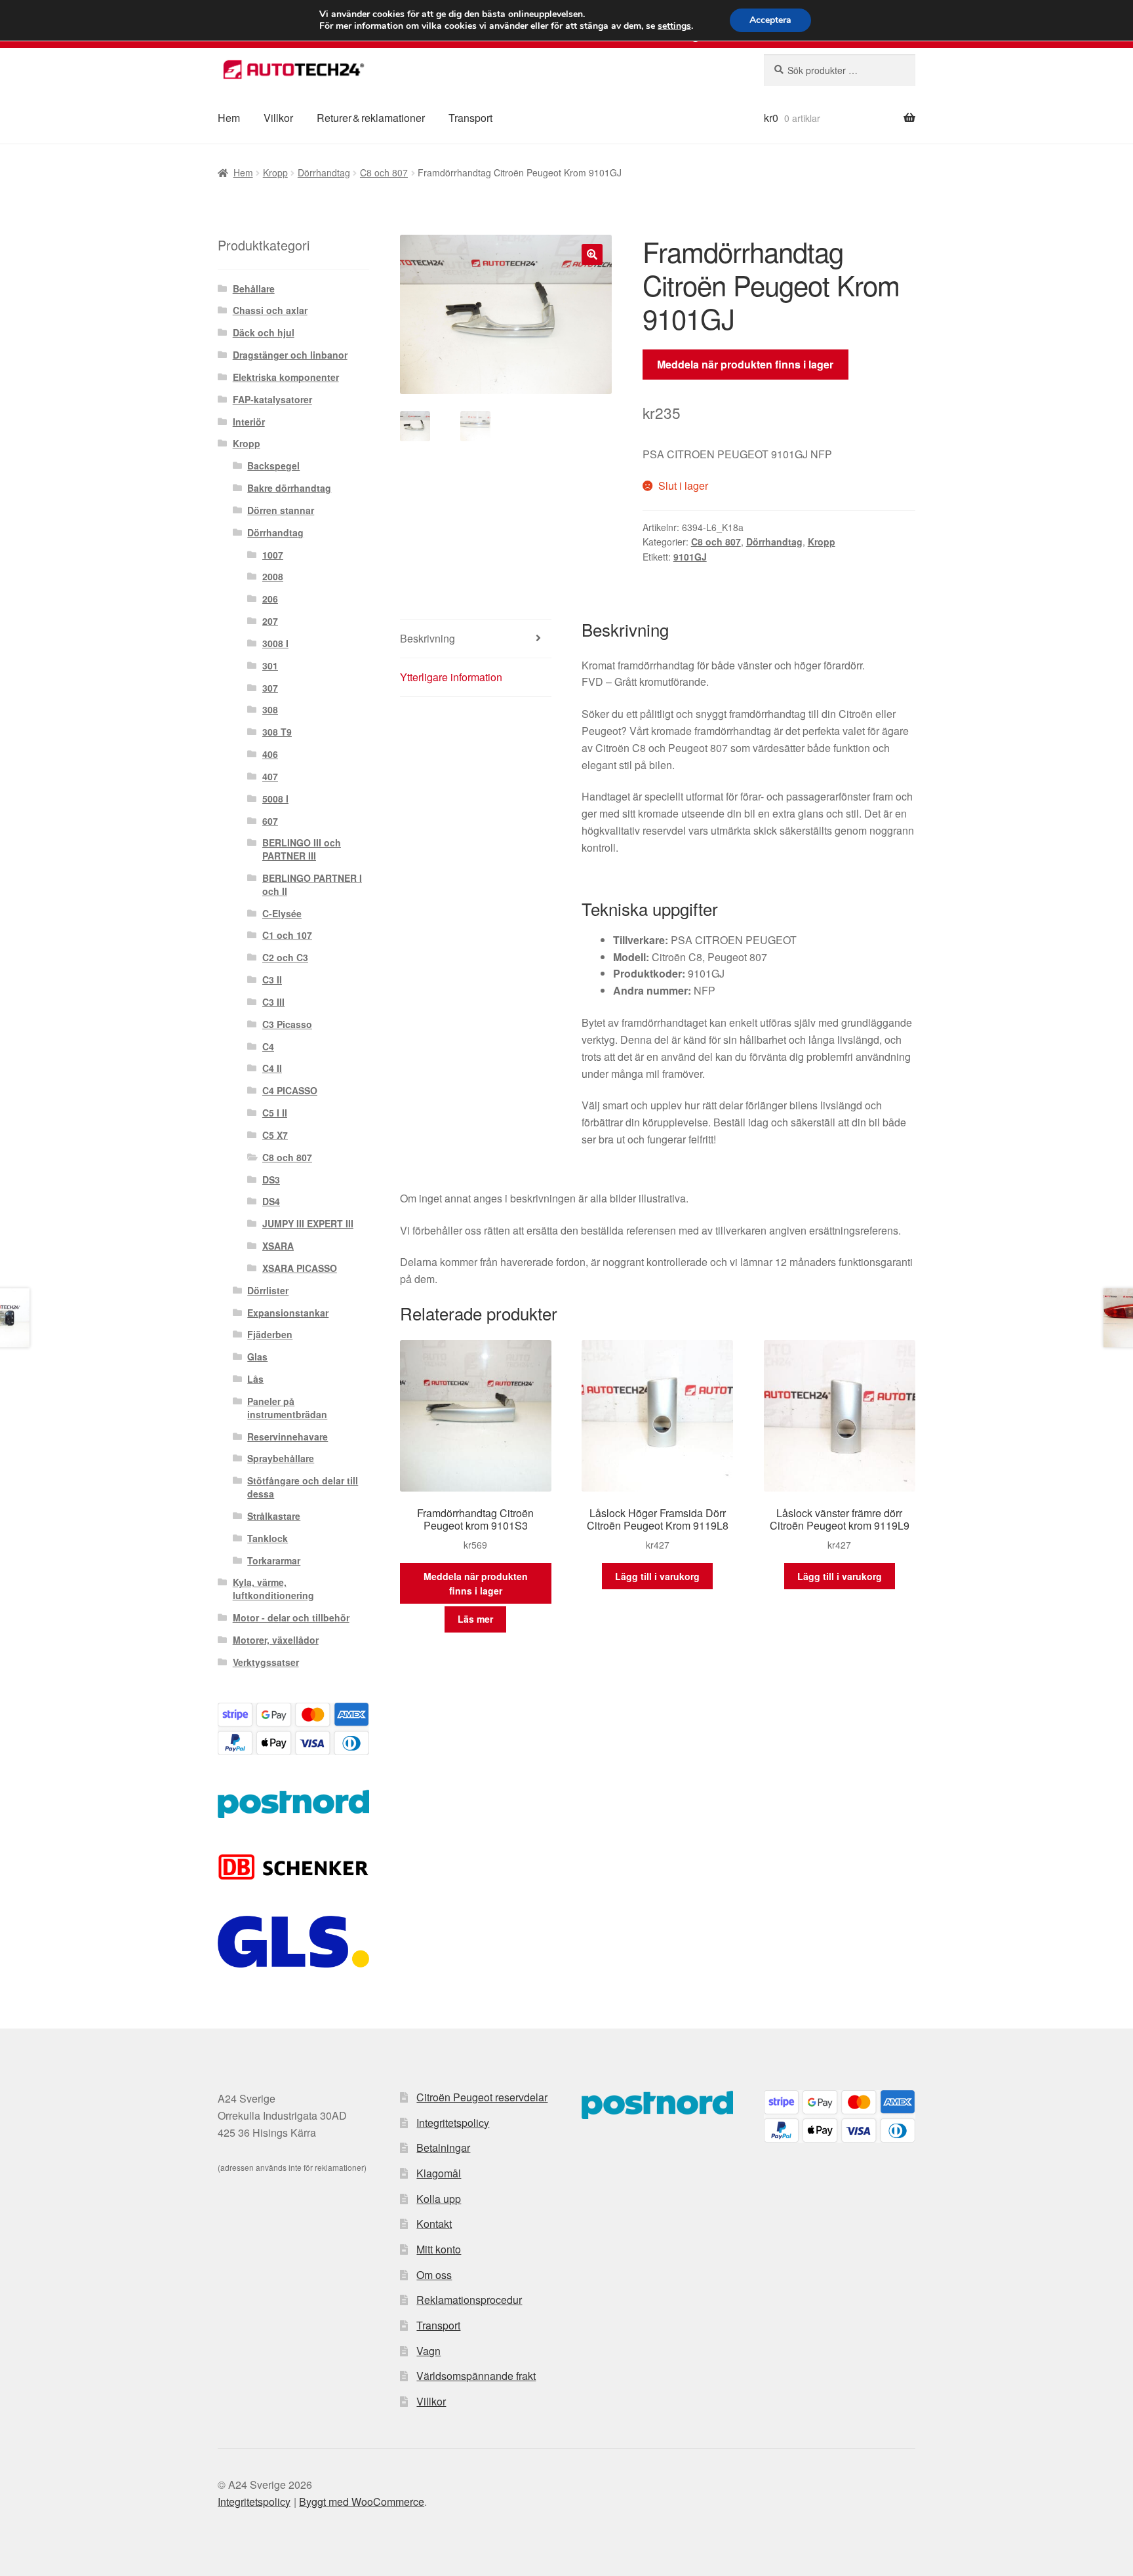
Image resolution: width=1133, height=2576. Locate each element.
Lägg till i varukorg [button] (657, 1576)
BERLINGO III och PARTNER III (302, 849)
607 (270, 821)
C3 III (273, 1002)
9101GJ (690, 557)
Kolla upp (439, 2199)
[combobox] (840, 70)
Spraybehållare (281, 1458)
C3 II (272, 980)
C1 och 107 (287, 935)
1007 (273, 555)
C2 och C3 (285, 957)
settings (674, 26)
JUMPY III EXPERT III (308, 1223)
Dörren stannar (281, 510)
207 (270, 621)
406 (270, 754)
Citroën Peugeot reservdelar (482, 2097)
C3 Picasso (287, 1024)
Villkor (278, 118)
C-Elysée (282, 913)
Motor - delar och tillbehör (291, 1617)
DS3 (271, 1179)
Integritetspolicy (453, 2123)
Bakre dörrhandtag (289, 488)
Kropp (275, 172)
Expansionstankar (288, 1313)
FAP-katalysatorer (272, 399)
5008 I (275, 799)
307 (270, 688)
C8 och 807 (384, 172)
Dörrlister (268, 1290)
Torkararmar (274, 1560)
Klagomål (439, 2173)
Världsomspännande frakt (476, 2376)
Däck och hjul (264, 332)
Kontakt (434, 2224)
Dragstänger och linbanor (290, 355)
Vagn (428, 2351)
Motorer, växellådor (276, 1640)
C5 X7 (275, 1135)
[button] (592, 254)
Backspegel (273, 466)
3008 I (275, 643)
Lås (255, 1379)
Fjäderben (270, 1334)
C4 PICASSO (290, 1090)
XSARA (278, 1246)
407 (270, 776)
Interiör (249, 422)
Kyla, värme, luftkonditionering (273, 1589)
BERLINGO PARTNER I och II (312, 884)
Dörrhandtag (324, 172)
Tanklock (268, 1538)
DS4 (271, 1201)
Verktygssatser (266, 1662)
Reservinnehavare (288, 1437)
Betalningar (443, 2148)
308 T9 (277, 732)
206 (270, 599)
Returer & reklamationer (371, 118)
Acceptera (770, 20)
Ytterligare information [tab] (451, 677)
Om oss (434, 2275)
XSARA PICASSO (300, 1268)
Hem (229, 118)
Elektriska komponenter (286, 377)
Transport (470, 118)
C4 (268, 1046)
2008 (273, 576)
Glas (257, 1357)
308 (270, 709)
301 (270, 665)
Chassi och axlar (270, 310)
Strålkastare (274, 1516)
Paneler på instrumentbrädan (287, 1408)
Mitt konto (439, 2249)
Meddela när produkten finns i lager (745, 364)
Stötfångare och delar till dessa (303, 1487)
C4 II (272, 1068)
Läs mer (475, 1619)
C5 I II (275, 1113)
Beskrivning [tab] (427, 638)
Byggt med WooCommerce (362, 2502)
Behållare (254, 288)
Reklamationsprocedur (469, 2300)
